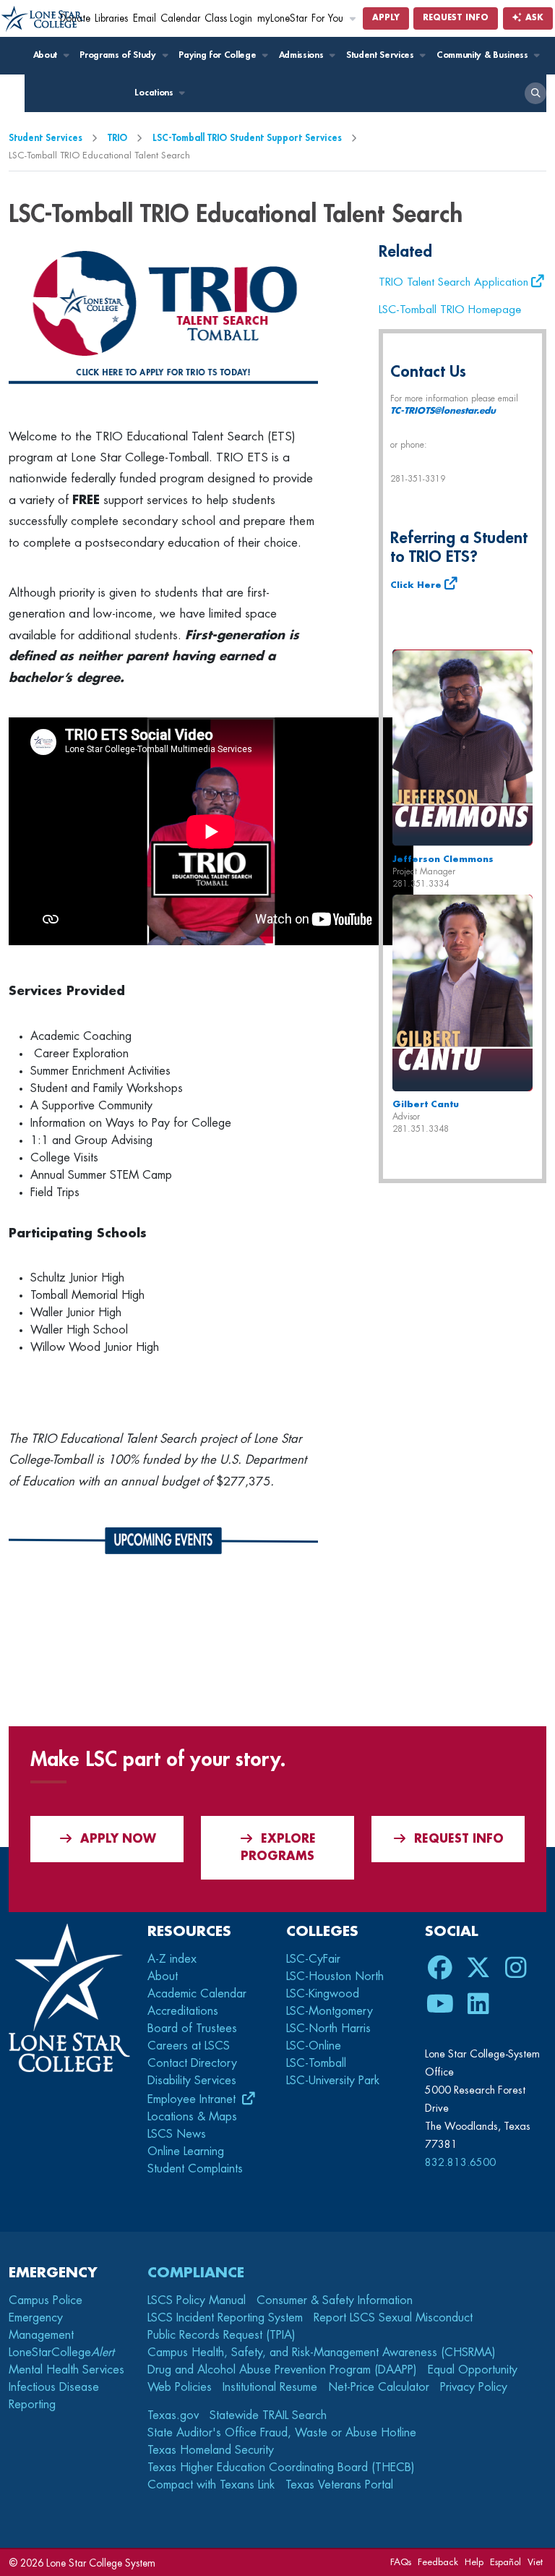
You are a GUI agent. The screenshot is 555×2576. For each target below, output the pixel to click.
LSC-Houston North (335, 1976)
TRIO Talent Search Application (453, 282)
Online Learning (186, 2151)
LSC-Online (314, 2046)
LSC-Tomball (316, 2063)
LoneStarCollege (61, 2353)
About (47, 55)
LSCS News (177, 2134)
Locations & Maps (192, 2117)
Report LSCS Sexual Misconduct (393, 2318)
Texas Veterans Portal (339, 2485)
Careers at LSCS (189, 2046)
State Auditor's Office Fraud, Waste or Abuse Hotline (282, 2433)
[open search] (535, 93)
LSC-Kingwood (323, 1994)
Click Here (416, 585)
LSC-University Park (333, 2081)
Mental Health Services (66, 2370)
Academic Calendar (197, 1994)
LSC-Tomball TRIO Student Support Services (247, 138)
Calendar (180, 18)
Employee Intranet (193, 2099)
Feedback (438, 2562)
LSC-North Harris (328, 2029)
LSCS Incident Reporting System (225, 2318)
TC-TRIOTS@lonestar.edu (443, 411)
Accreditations (183, 2011)
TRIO (117, 138)
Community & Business (483, 55)
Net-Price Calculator (379, 2387)
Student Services (382, 55)
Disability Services (192, 2081)
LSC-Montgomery (330, 2011)
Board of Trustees (192, 2029)
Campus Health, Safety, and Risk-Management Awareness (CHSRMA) (322, 2353)
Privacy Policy (474, 2387)
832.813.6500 (460, 2162)
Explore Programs (278, 1848)
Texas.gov (173, 2415)
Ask (533, 18)
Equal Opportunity (473, 2370)
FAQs (401, 2562)
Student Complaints (195, 2169)
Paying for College (219, 55)
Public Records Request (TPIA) (221, 2335)
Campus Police (46, 2300)
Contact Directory (192, 2063)
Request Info (456, 18)
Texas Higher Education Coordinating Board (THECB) (281, 2468)
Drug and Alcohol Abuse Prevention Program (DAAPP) (282, 2370)
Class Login (228, 18)
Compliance (196, 2273)
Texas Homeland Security (211, 2450)
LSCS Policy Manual (197, 2300)
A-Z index (172, 1959)
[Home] (43, 19)
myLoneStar (282, 18)
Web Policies (180, 2387)
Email (145, 18)
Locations (155, 93)
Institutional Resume (270, 2387)
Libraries (111, 18)
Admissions (302, 55)
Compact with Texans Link (211, 2485)
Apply (386, 18)
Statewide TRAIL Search (268, 2415)
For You (329, 18)
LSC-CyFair (313, 1959)
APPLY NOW (118, 1839)
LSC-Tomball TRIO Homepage (450, 310)
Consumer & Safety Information (335, 2300)
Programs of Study (119, 55)
